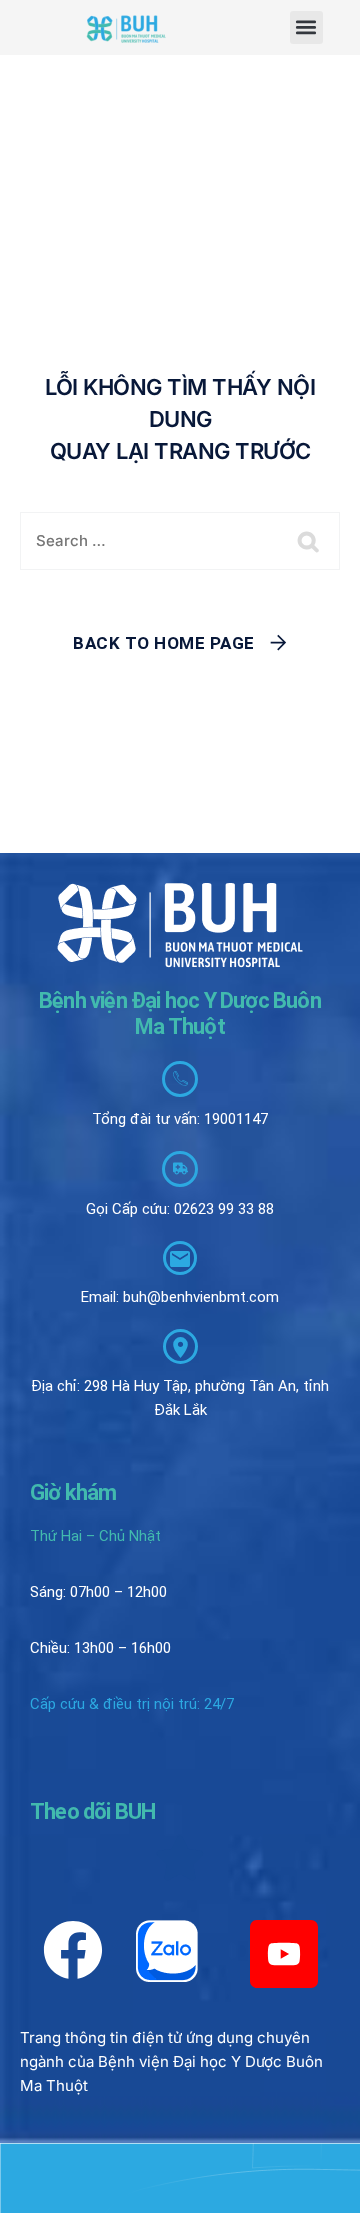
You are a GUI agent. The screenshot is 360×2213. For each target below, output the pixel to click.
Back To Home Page (164, 643)
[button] (306, 27)
